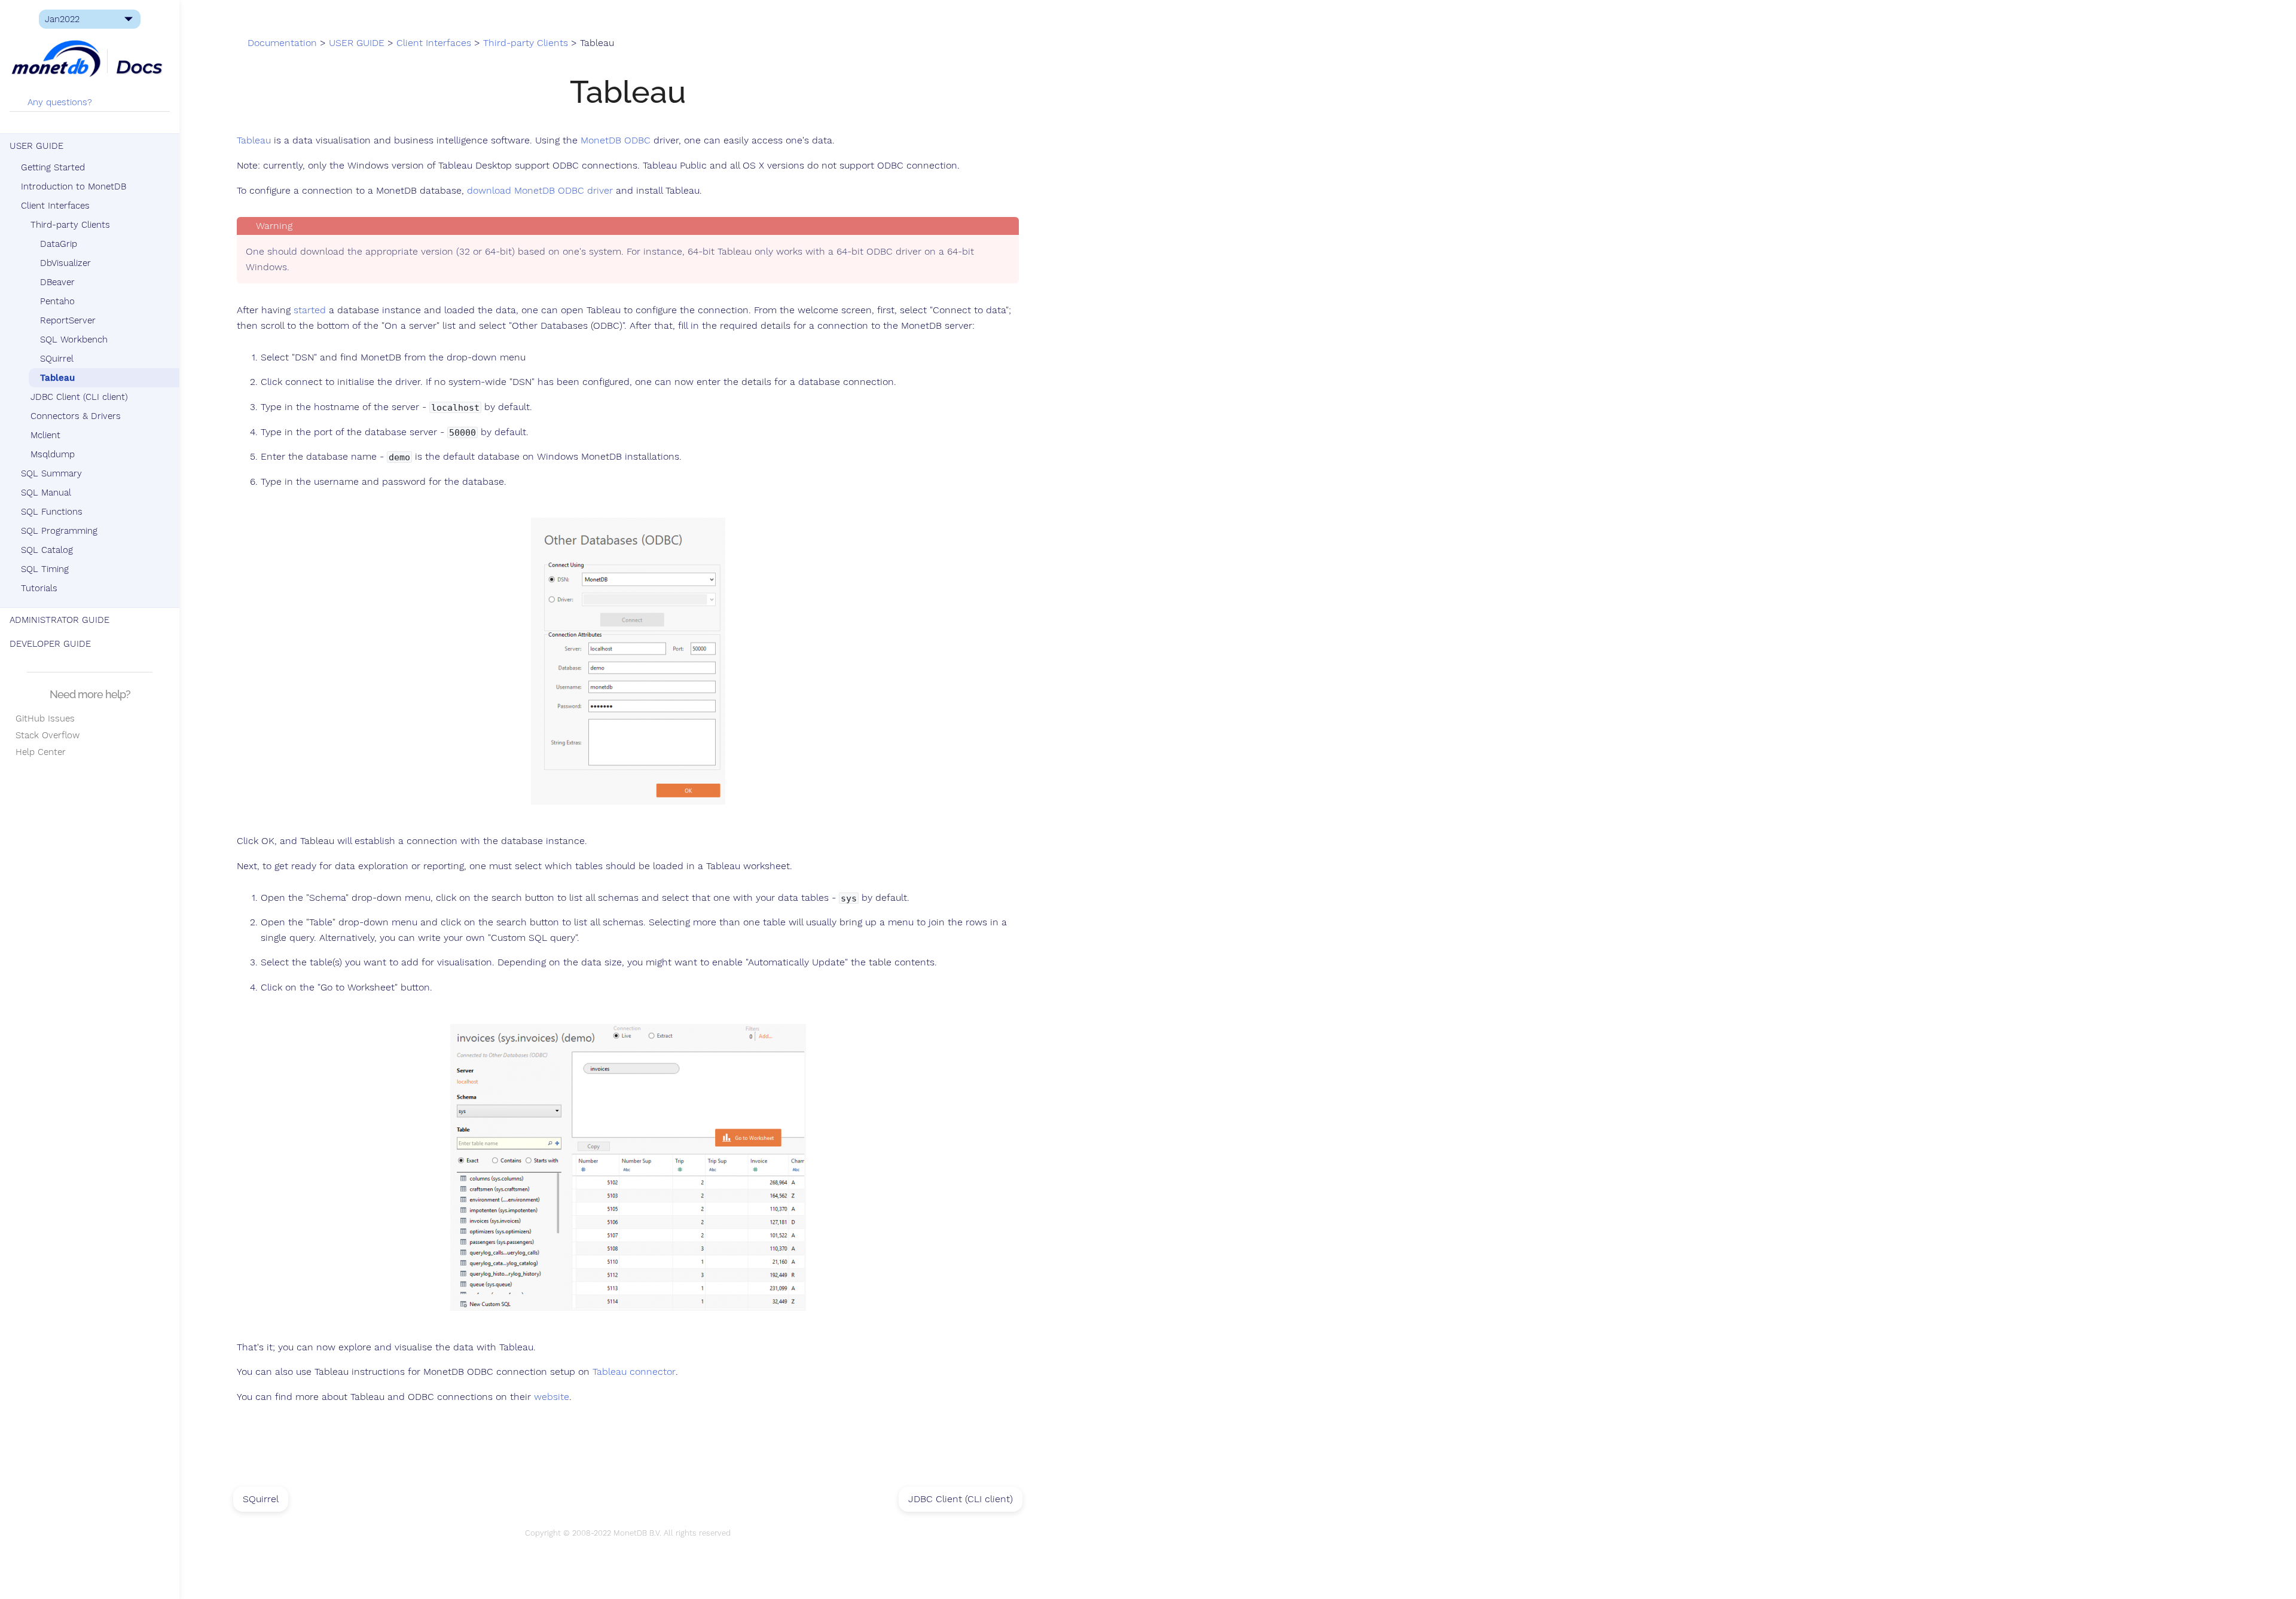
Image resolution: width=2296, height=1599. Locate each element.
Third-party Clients (70, 225)
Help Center (38, 752)
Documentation (282, 43)
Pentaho (57, 301)
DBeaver (57, 282)
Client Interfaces (55, 206)
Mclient (45, 435)
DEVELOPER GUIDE (50, 644)
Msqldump (53, 454)
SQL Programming (59, 531)
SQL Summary (51, 473)
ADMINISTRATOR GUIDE (59, 620)
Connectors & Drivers (76, 416)
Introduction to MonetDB (74, 187)
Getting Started (53, 167)
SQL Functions (52, 512)
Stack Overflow (45, 735)
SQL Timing (45, 569)
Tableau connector (634, 1372)
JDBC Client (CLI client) (79, 397)
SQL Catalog (47, 550)
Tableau (57, 378)
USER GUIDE (36, 146)
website (552, 1397)
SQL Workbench (74, 340)
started (310, 310)
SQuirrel (57, 359)
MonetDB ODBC (616, 140)
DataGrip (59, 244)
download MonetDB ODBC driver (540, 191)
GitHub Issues (42, 719)
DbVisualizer (65, 263)
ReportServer (68, 320)
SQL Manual (46, 493)
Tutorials (39, 588)
